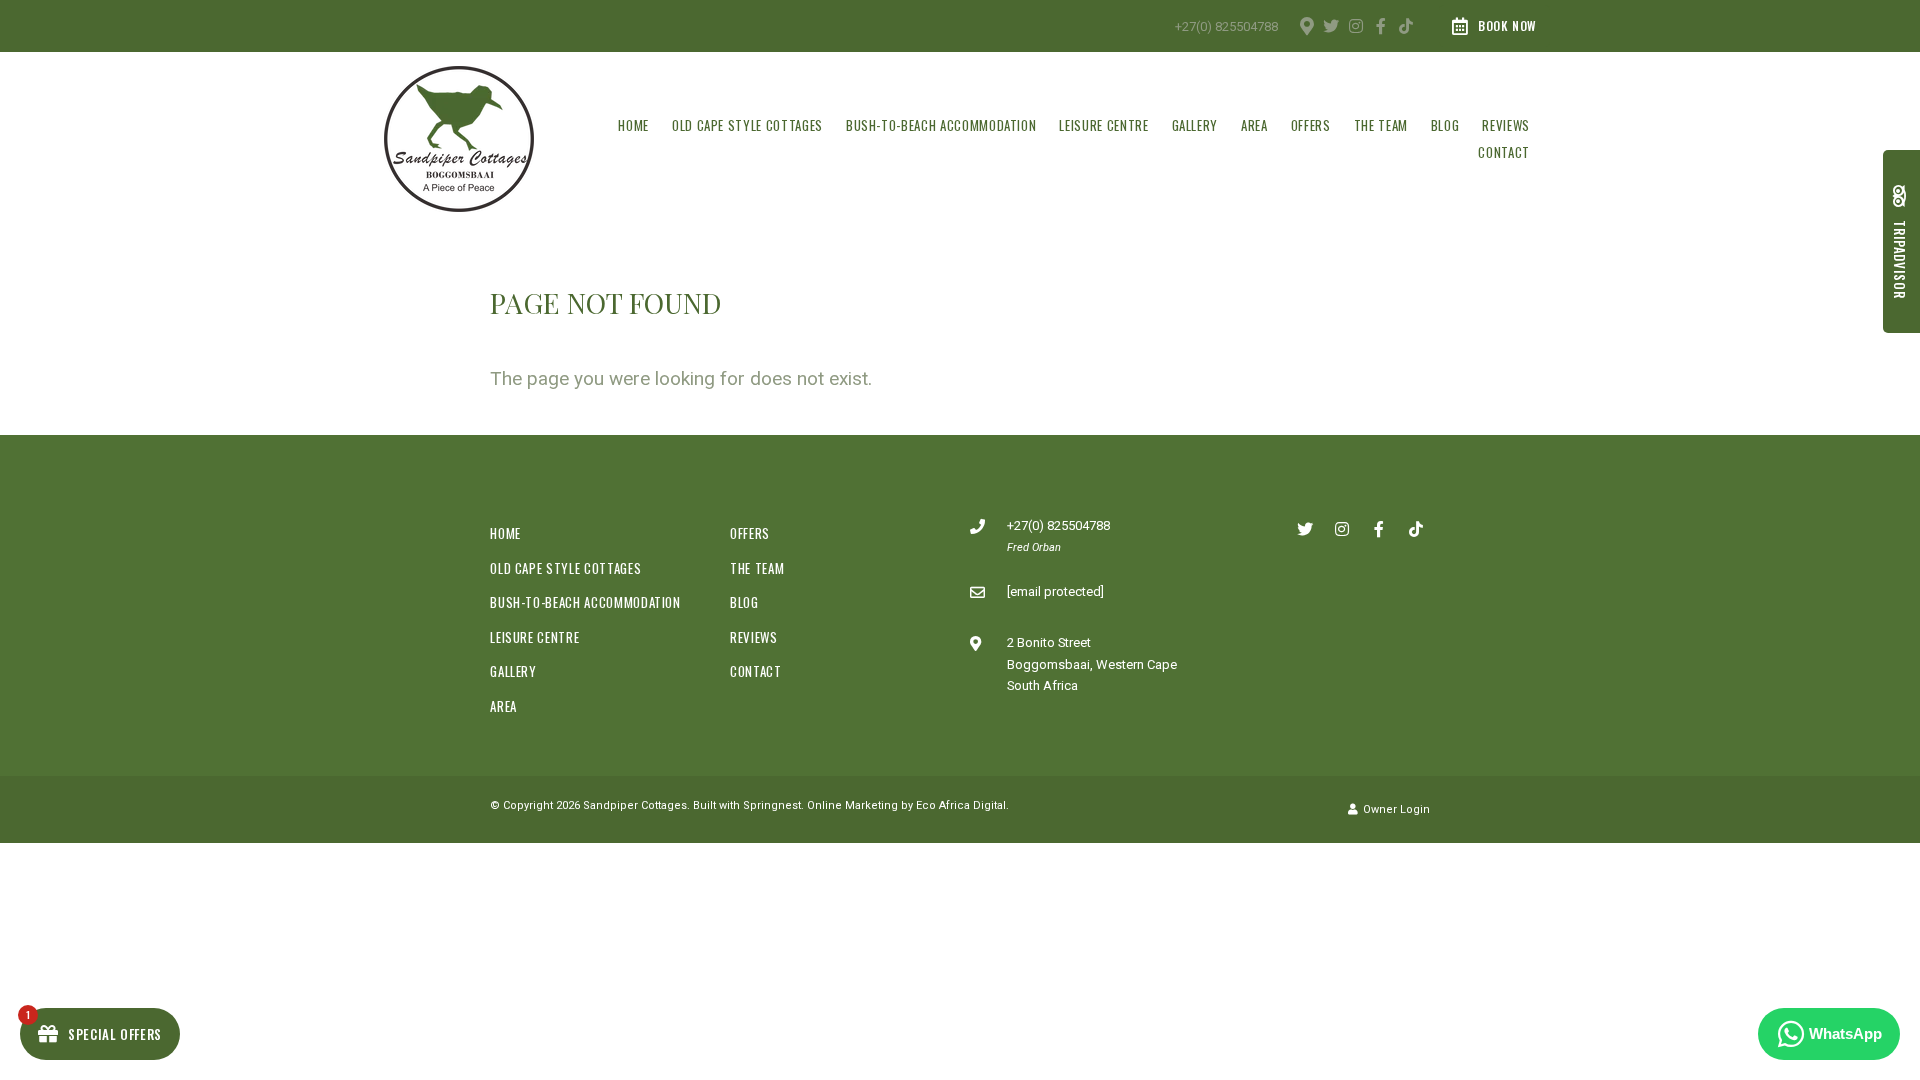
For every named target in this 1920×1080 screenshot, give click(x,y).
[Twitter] (1331, 26)
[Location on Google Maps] (1306, 25)
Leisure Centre (1103, 125)
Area (1254, 125)
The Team (1381, 125)
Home (633, 125)
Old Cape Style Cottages (747, 125)
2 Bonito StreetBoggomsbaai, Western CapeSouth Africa (1092, 664)
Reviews (1506, 125)
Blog (1445, 125)
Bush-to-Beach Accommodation (941, 125)
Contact (1504, 152)
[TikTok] (1406, 26)
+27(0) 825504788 (1226, 26)
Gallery (1195, 125)
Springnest (772, 805)
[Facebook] (1381, 26)
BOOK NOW (1507, 25)
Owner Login (1395, 809)
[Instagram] (1356, 26)
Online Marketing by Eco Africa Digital (906, 805)
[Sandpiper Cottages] (459, 137)
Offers (1311, 125)
